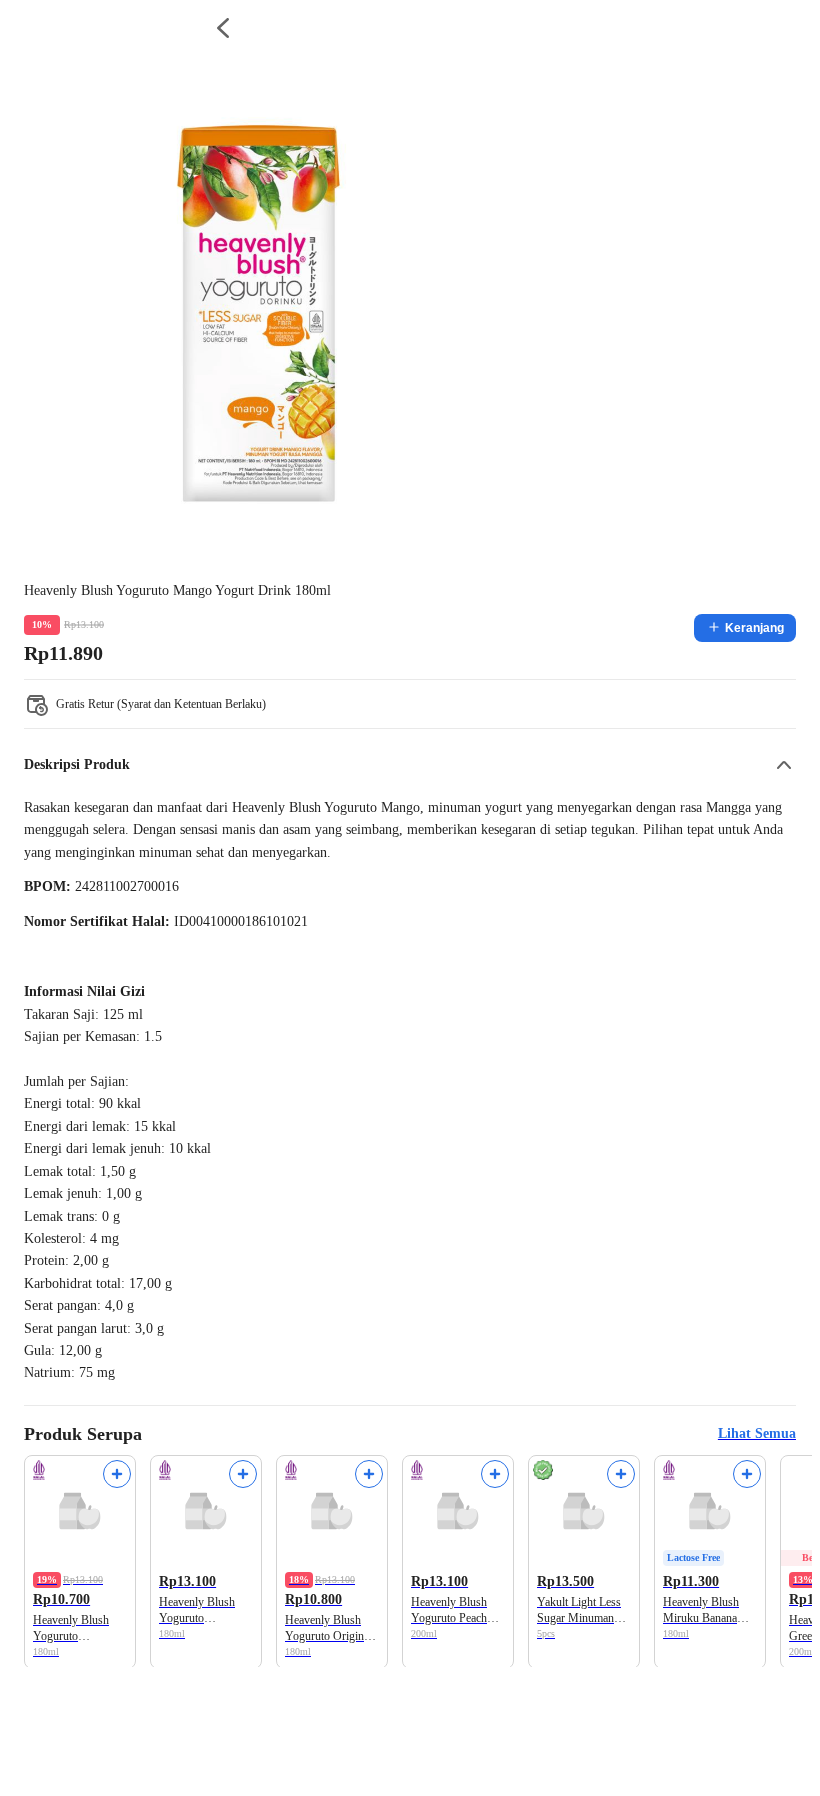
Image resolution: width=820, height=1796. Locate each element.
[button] (410, 765)
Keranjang (754, 628)
